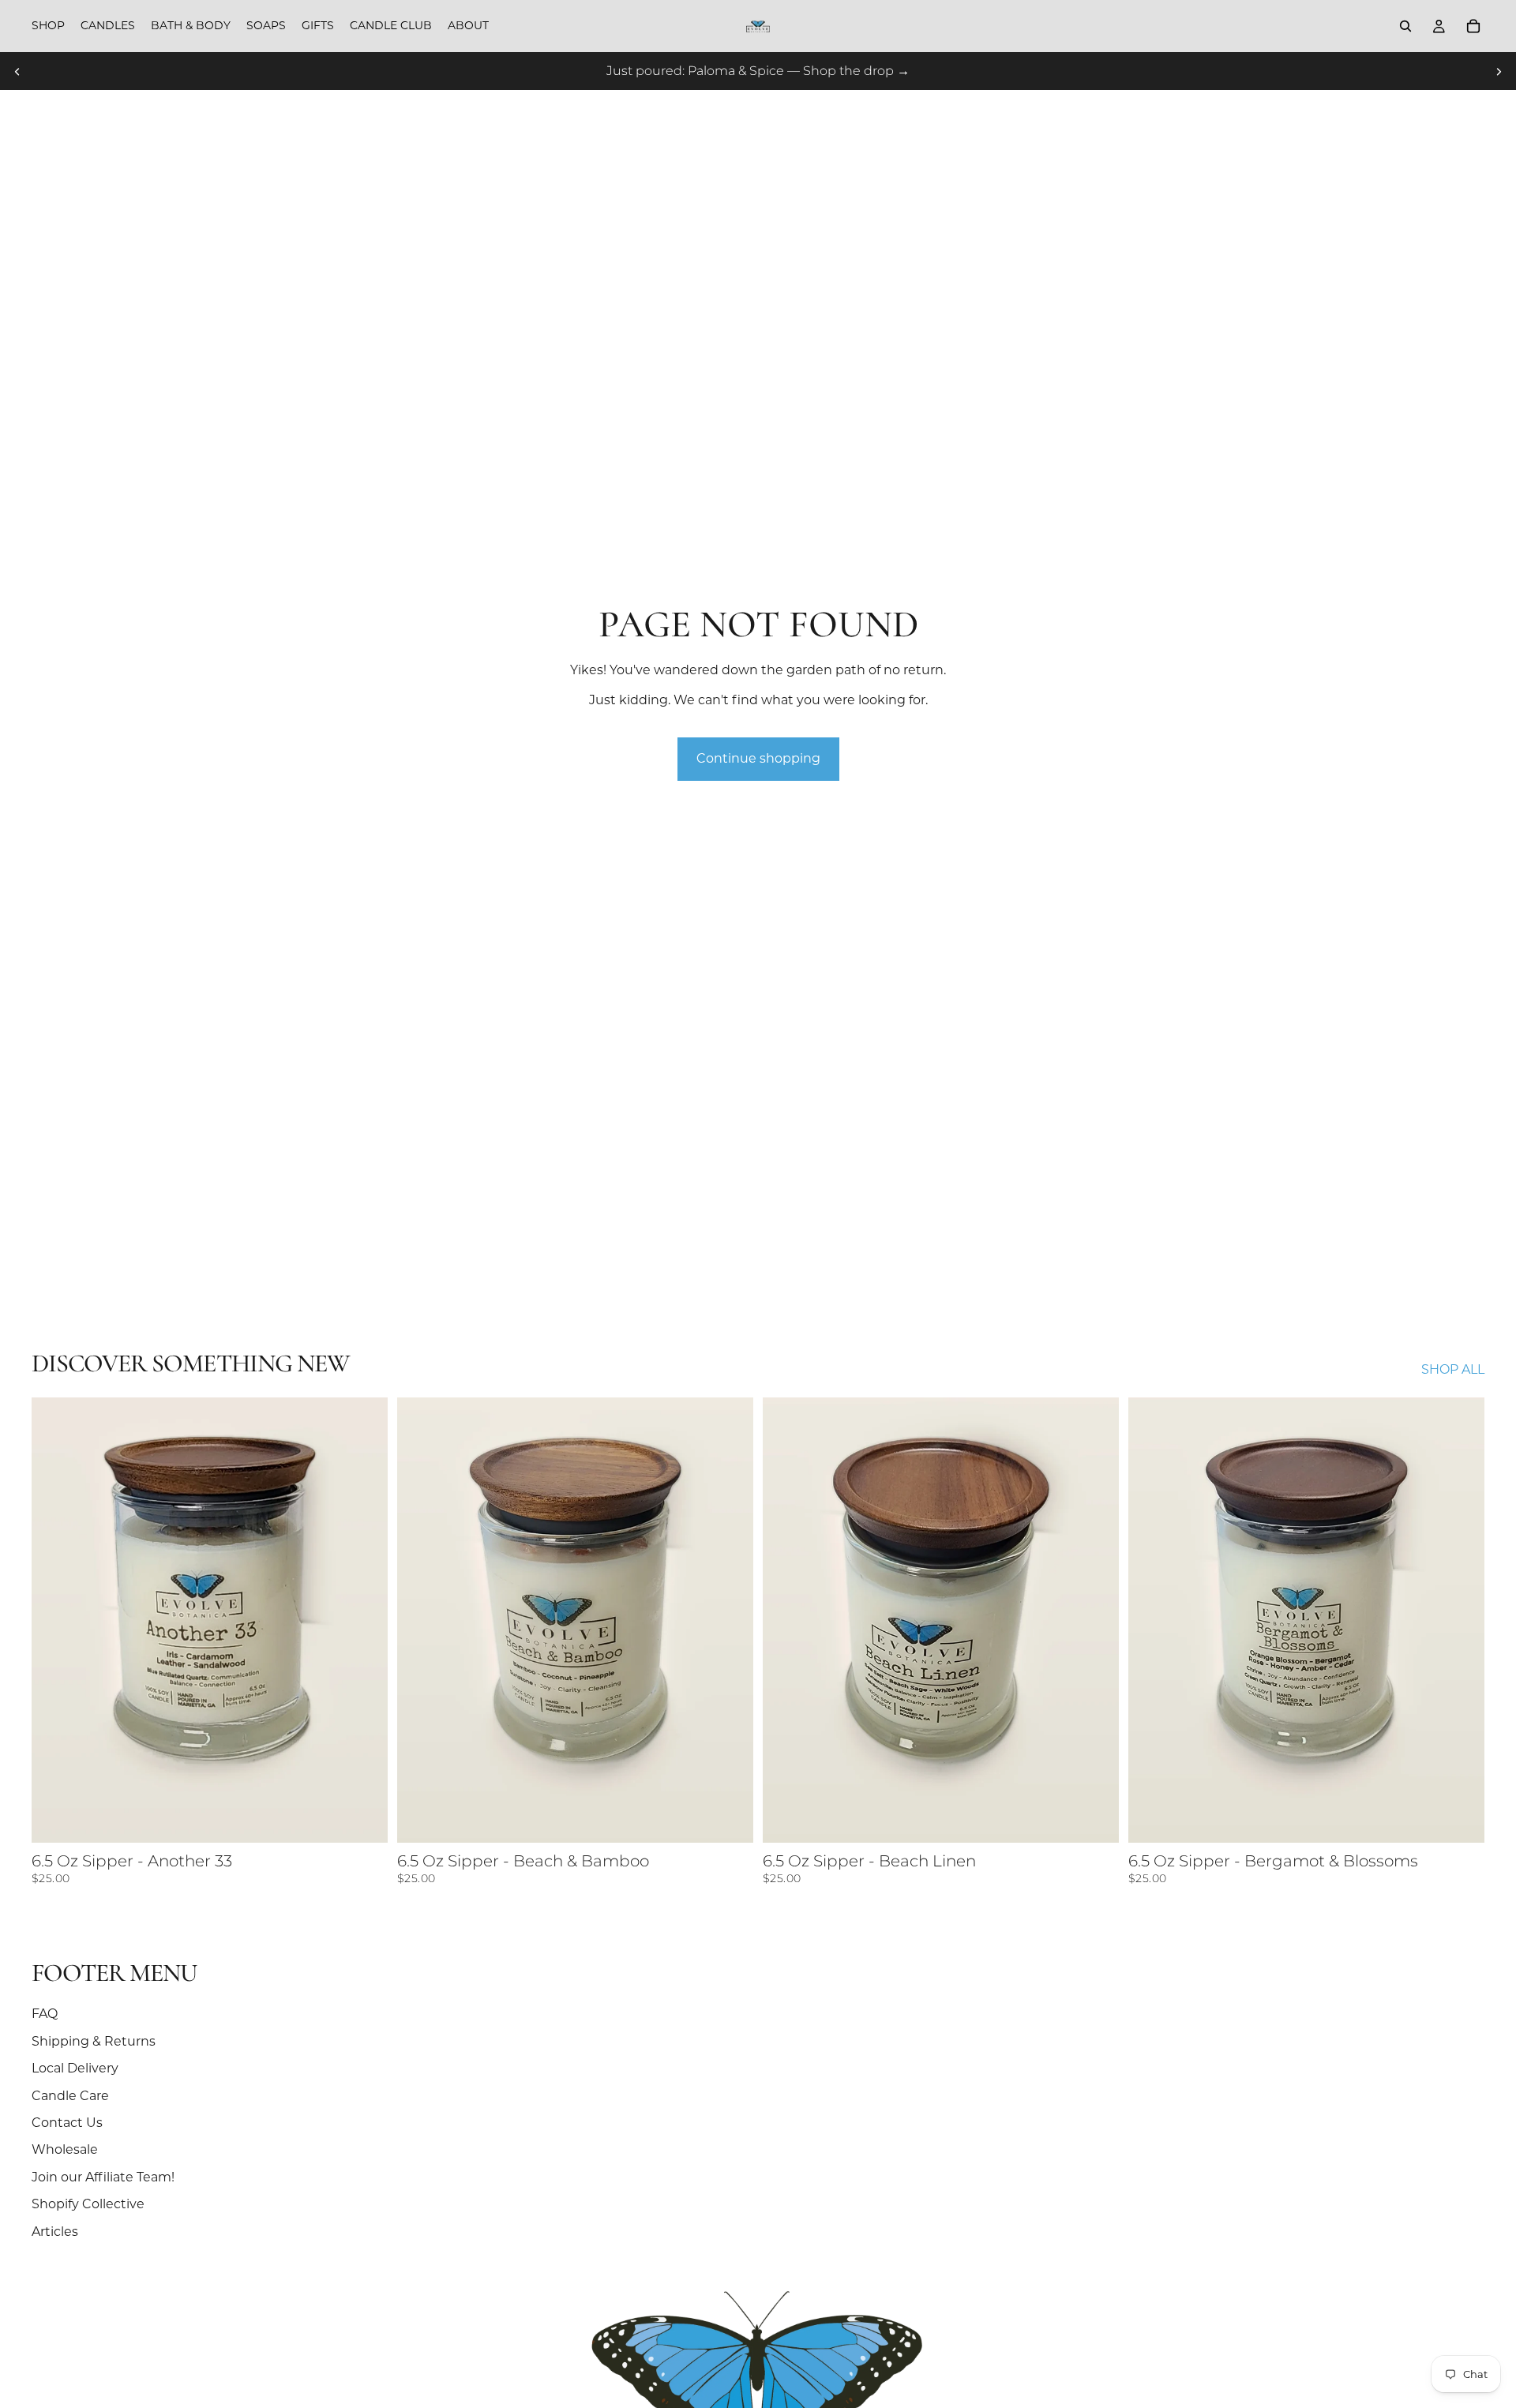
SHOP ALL (1453, 1369)
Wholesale (65, 2149)
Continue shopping (758, 758)
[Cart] (1473, 26)
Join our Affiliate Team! (103, 2177)
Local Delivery (75, 2068)
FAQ (45, 2014)
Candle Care (70, 2096)
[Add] (363, 1818)
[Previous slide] (17, 71)
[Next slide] (1499, 71)
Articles (55, 2232)
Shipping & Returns (94, 2041)
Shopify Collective (88, 2204)
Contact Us (67, 2123)
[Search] (1405, 26)
